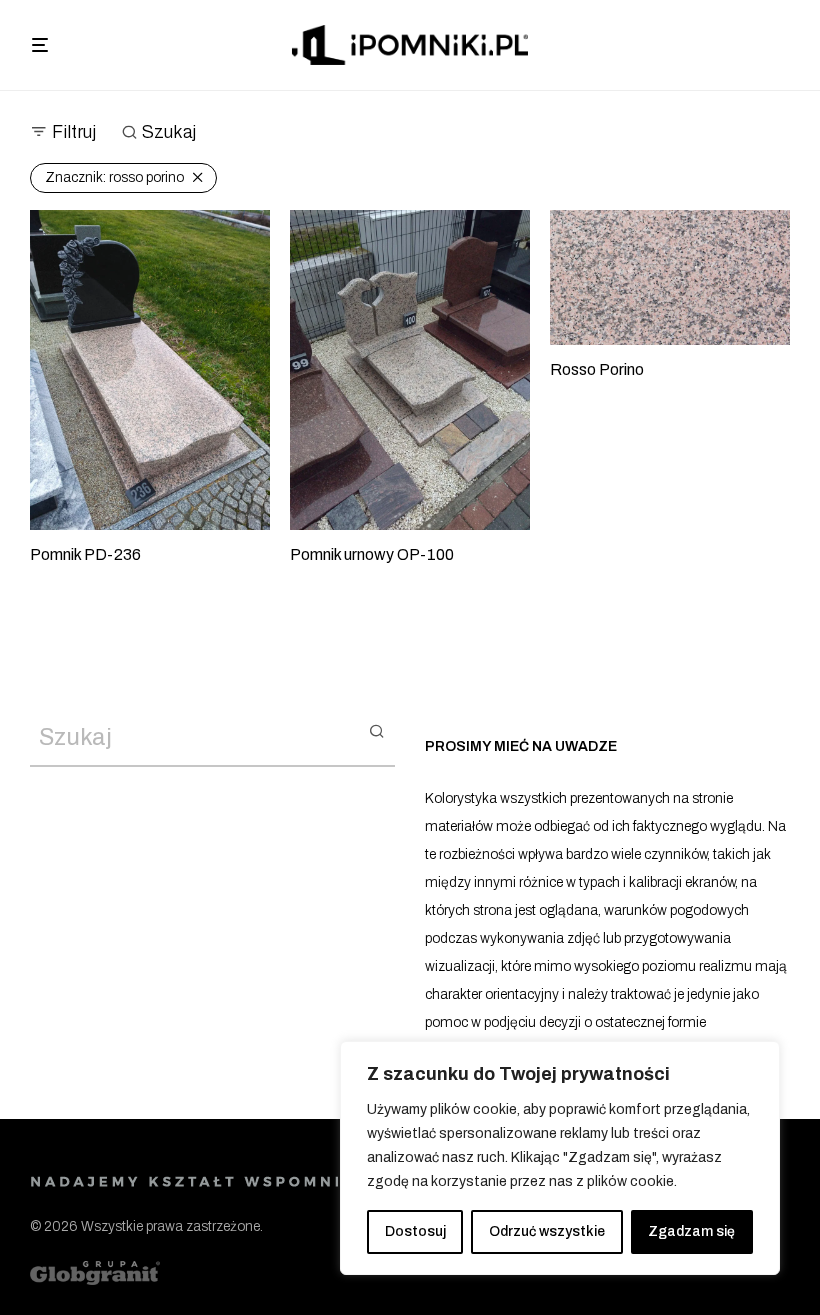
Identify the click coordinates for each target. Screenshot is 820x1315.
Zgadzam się (691, 1231)
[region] (560, 1158)
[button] (376, 730)
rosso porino (114, 177)
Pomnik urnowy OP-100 (372, 554)
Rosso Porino (597, 369)
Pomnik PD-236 (85, 554)
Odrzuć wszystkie (547, 1231)
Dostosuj (415, 1231)
